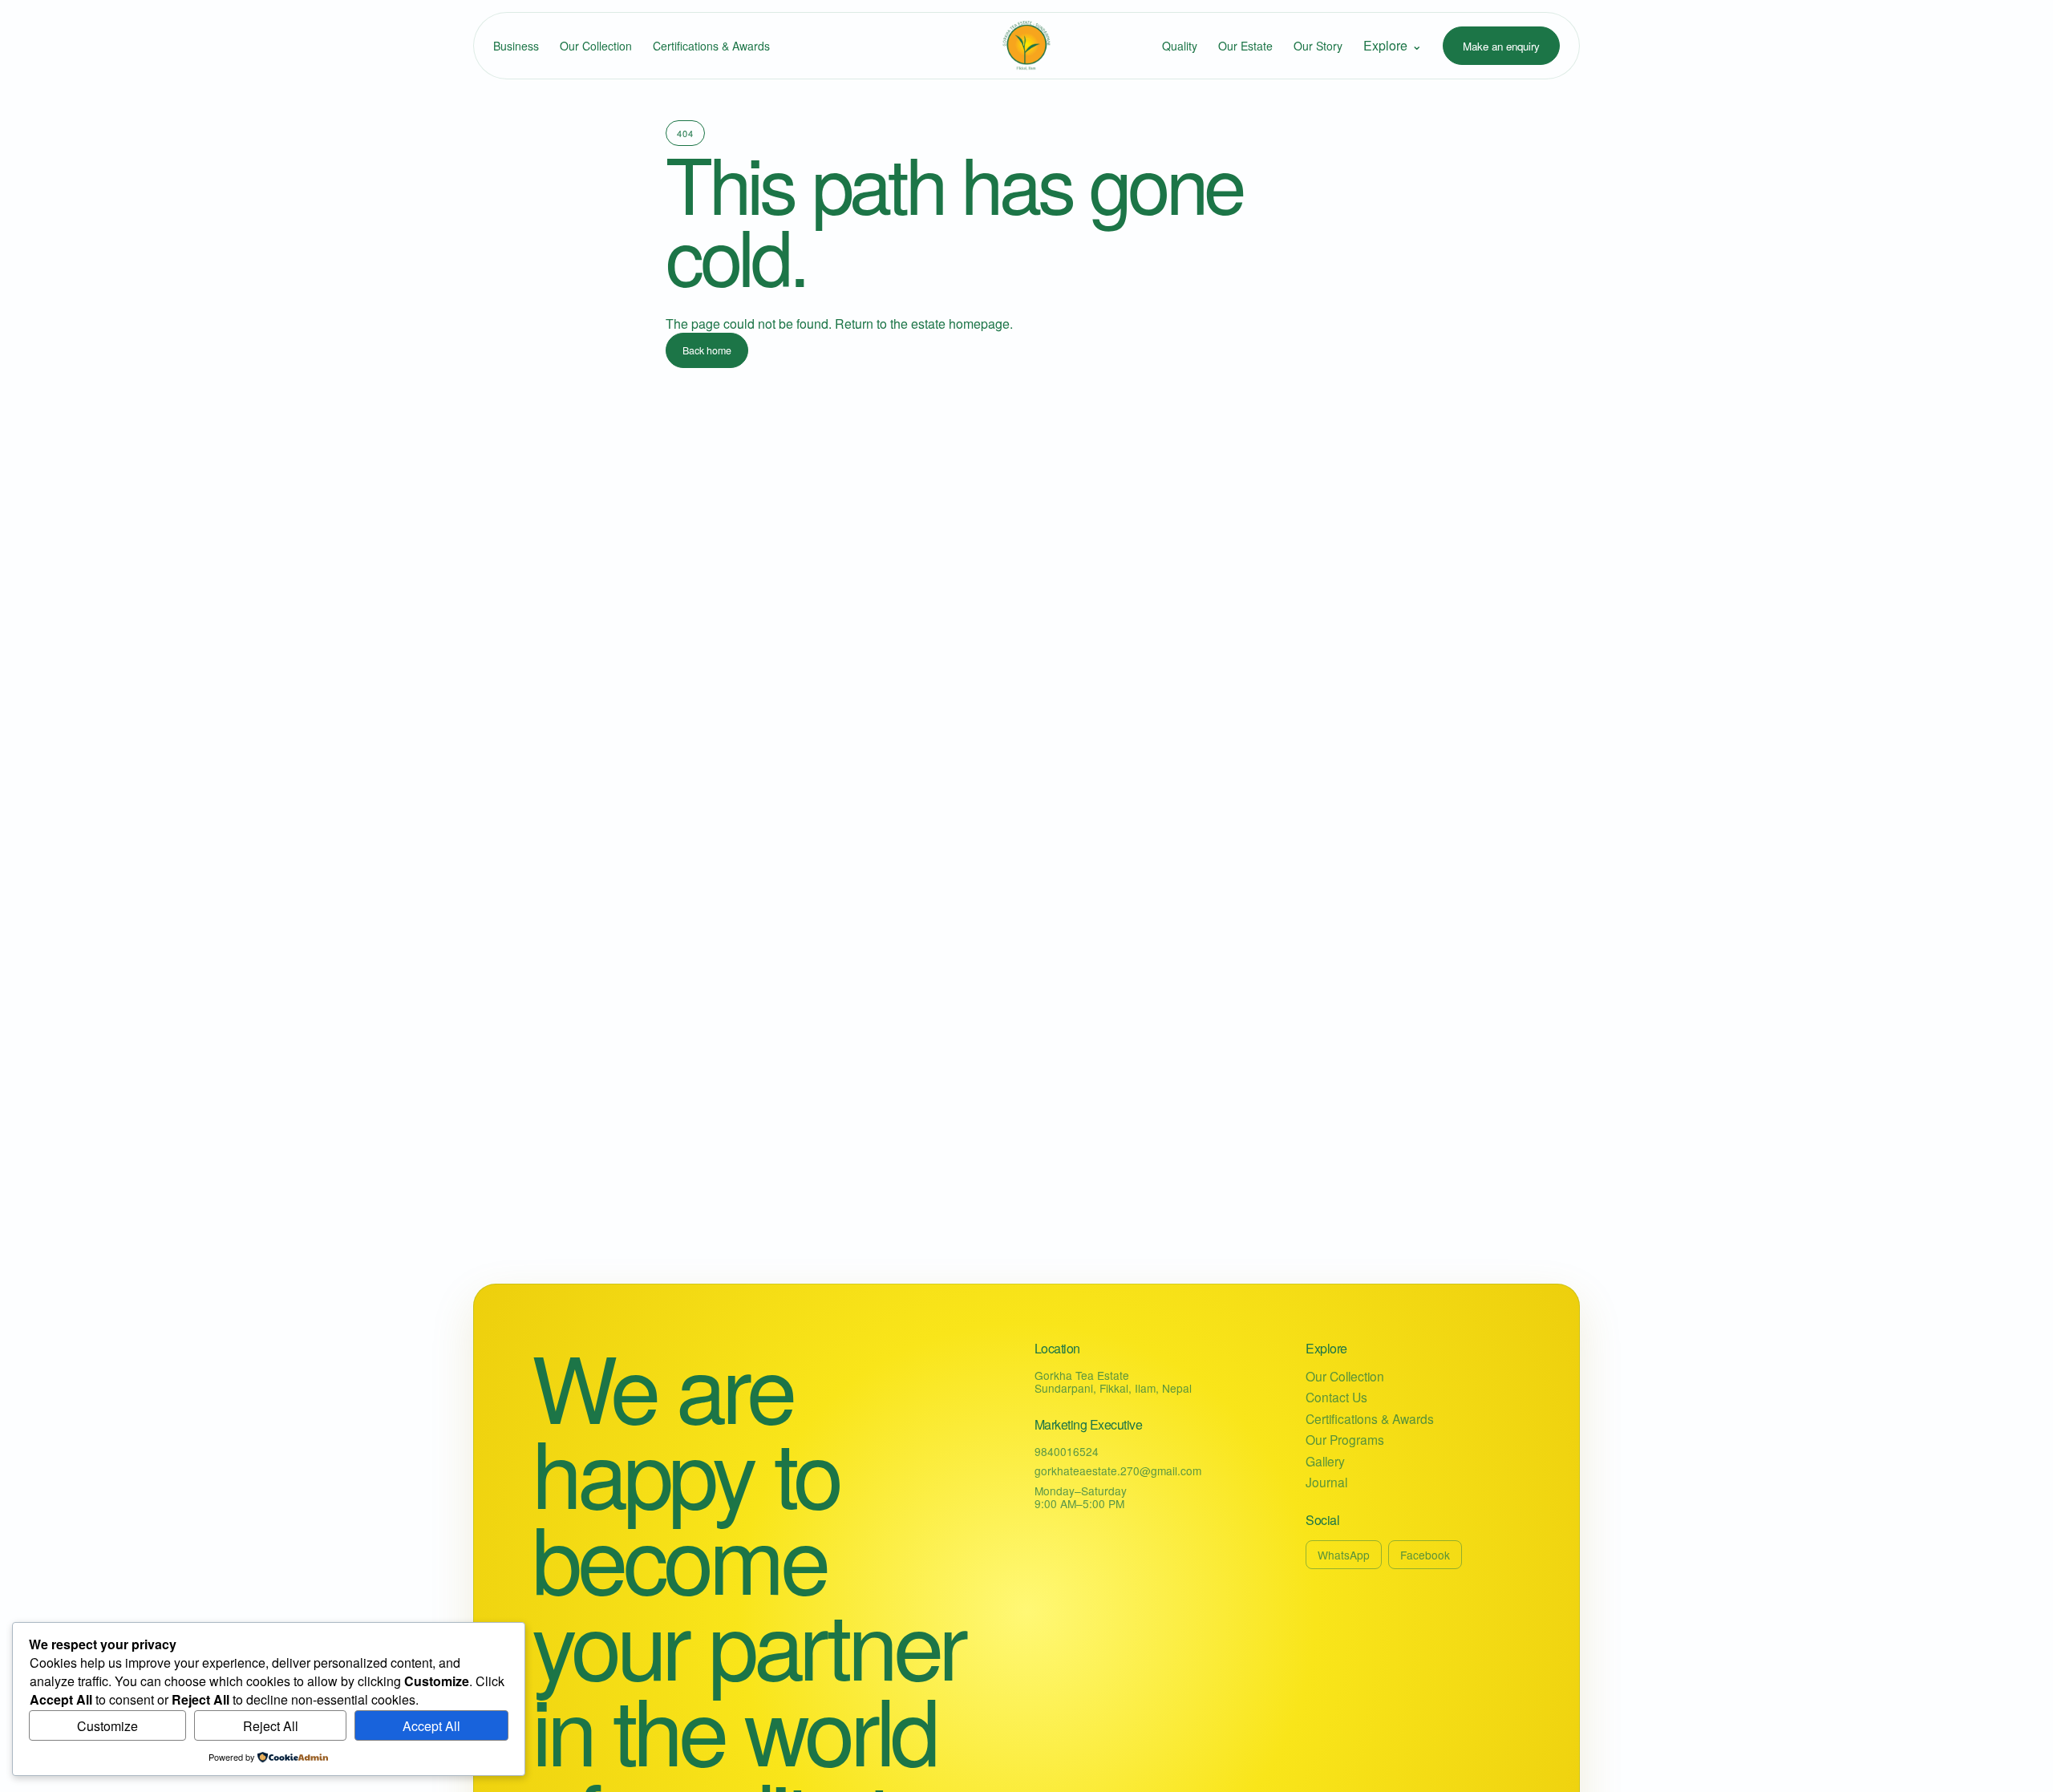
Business (516, 46)
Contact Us (1336, 1397)
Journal (1326, 1482)
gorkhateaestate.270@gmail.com (1118, 1470)
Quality (1180, 46)
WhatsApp (1344, 1555)
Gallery (1325, 1461)
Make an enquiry (1501, 46)
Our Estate (1245, 46)
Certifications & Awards (711, 46)
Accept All (431, 1726)
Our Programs (1345, 1440)
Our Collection (596, 46)
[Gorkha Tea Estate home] (1026, 46)
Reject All (271, 1726)
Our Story (1318, 46)
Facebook (1425, 1555)
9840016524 (1067, 1451)
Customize (107, 1726)
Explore (1393, 45)
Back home (707, 350)
